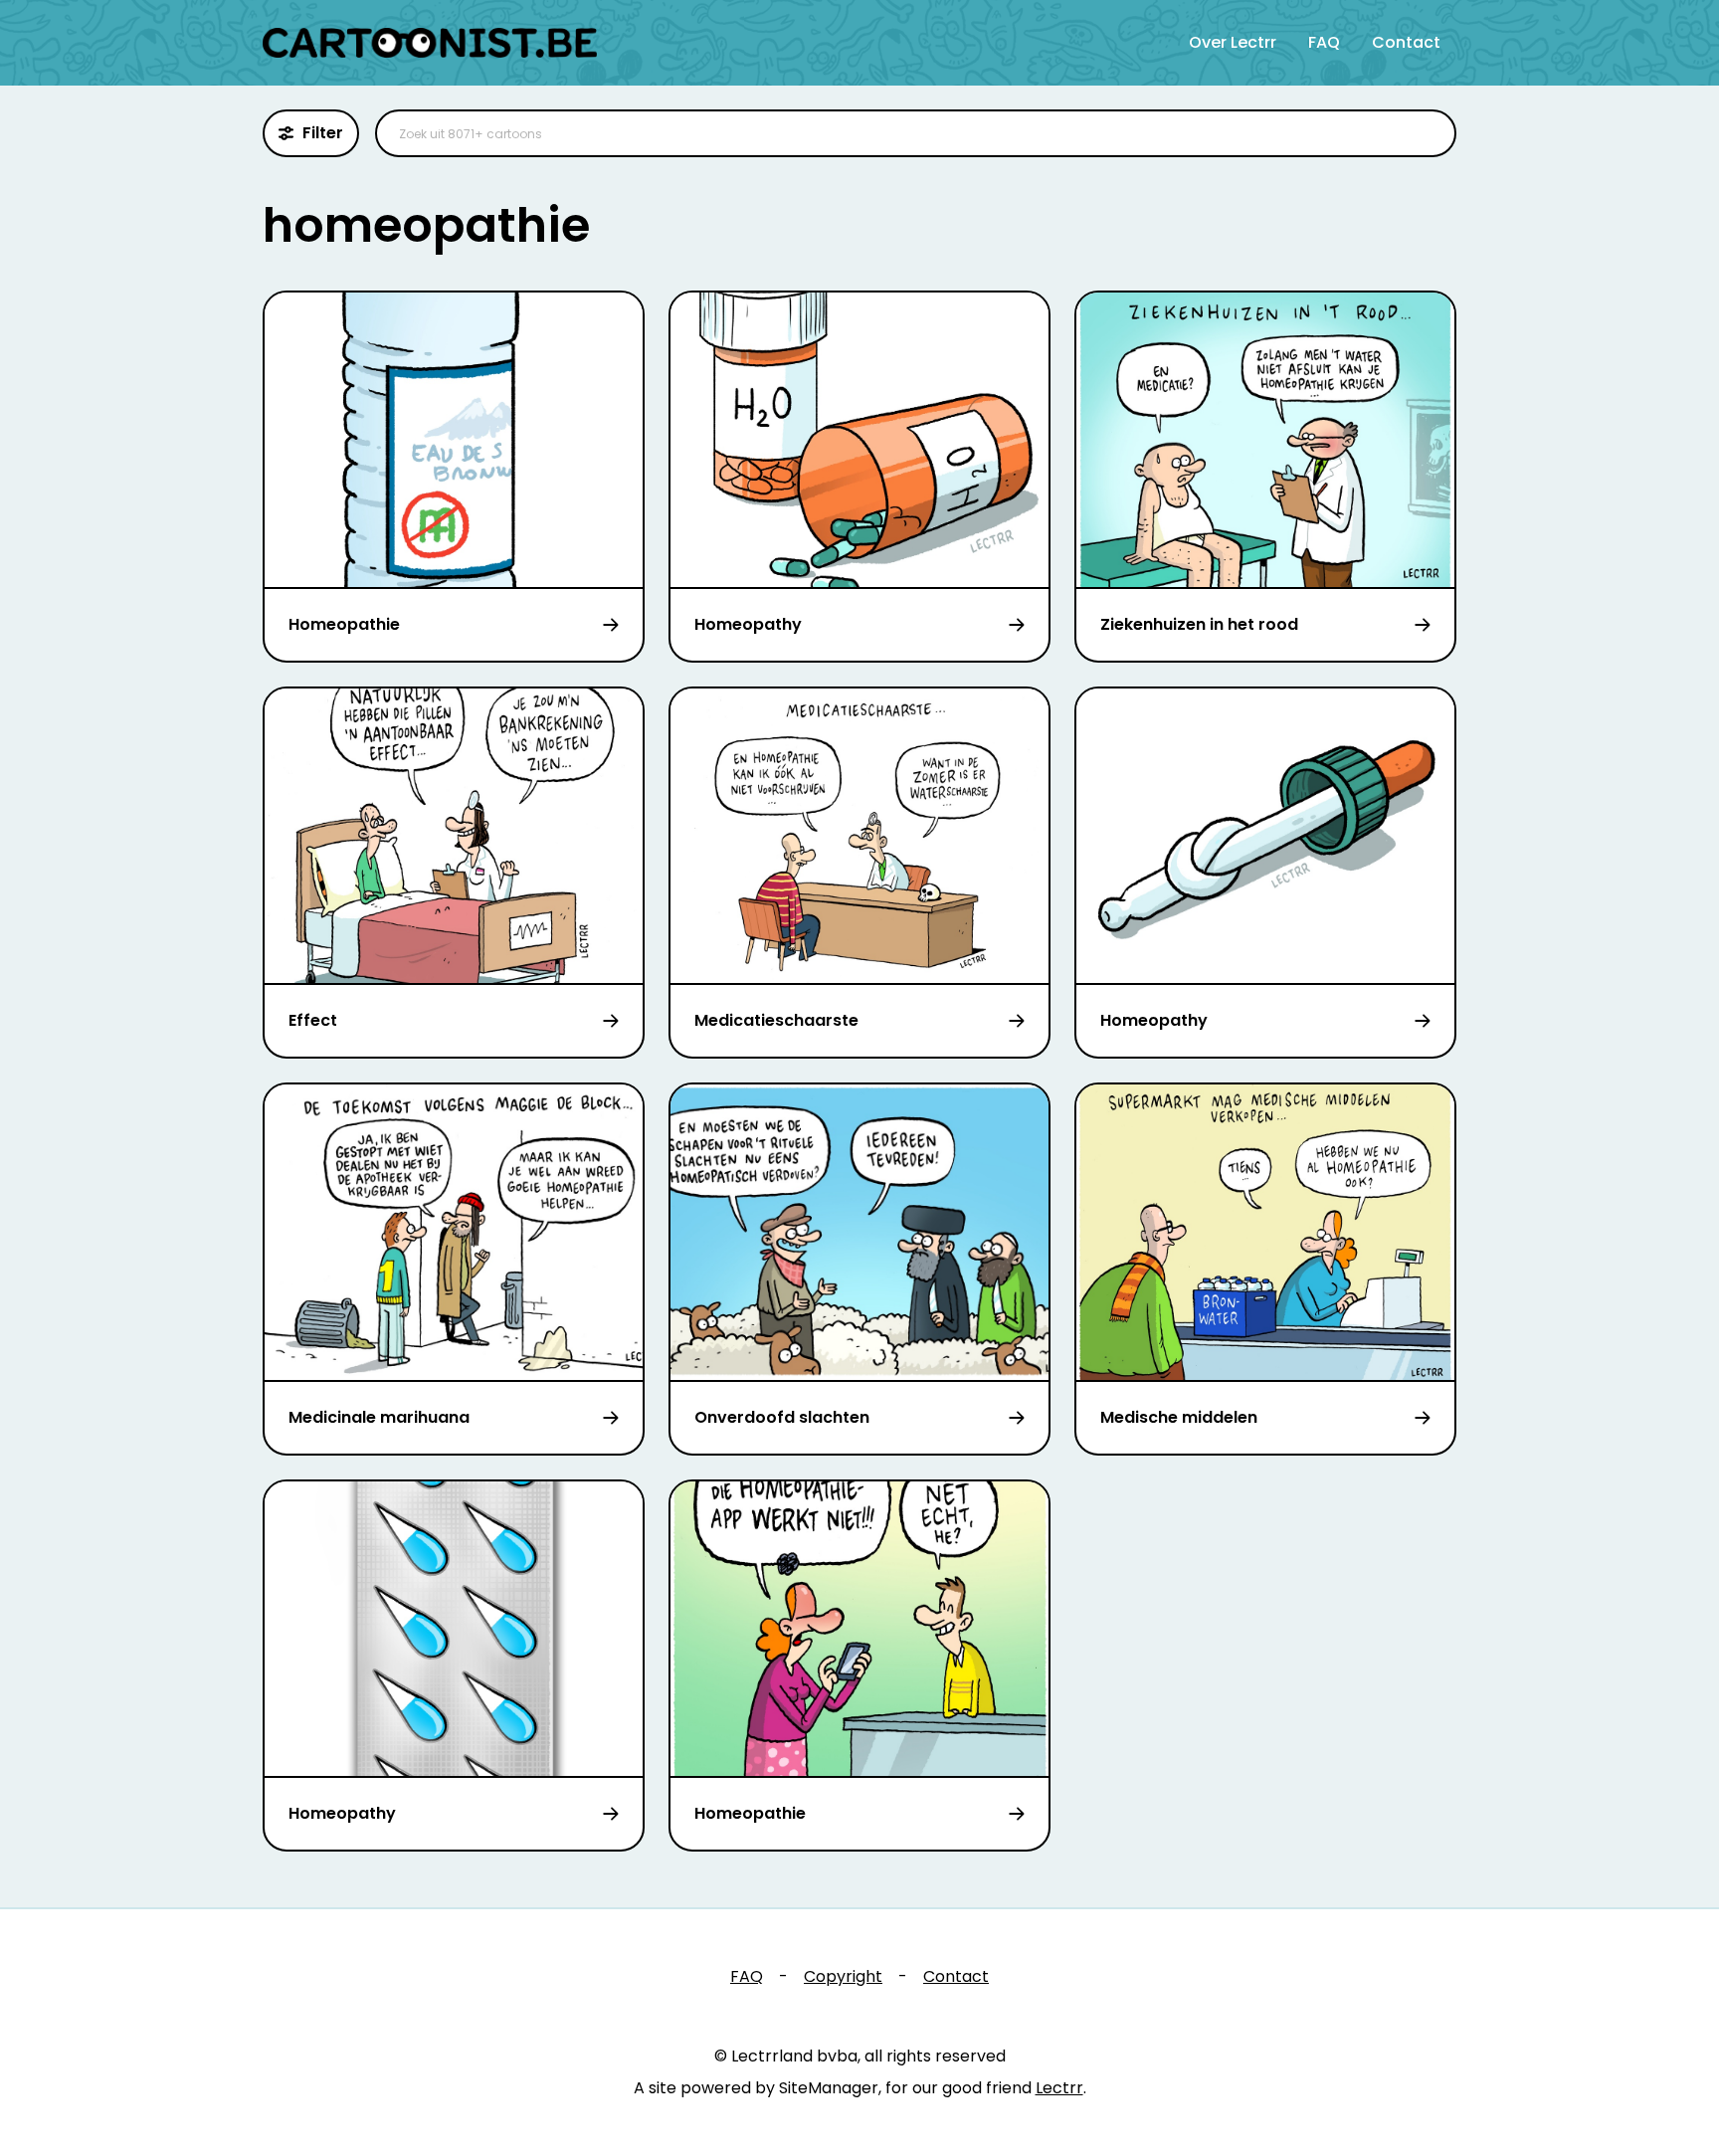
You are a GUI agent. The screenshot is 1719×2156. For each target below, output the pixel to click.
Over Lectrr (1233, 42)
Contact (1406, 42)
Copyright (843, 1976)
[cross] (1429, 133)
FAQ (1324, 42)
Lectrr (1059, 2088)
